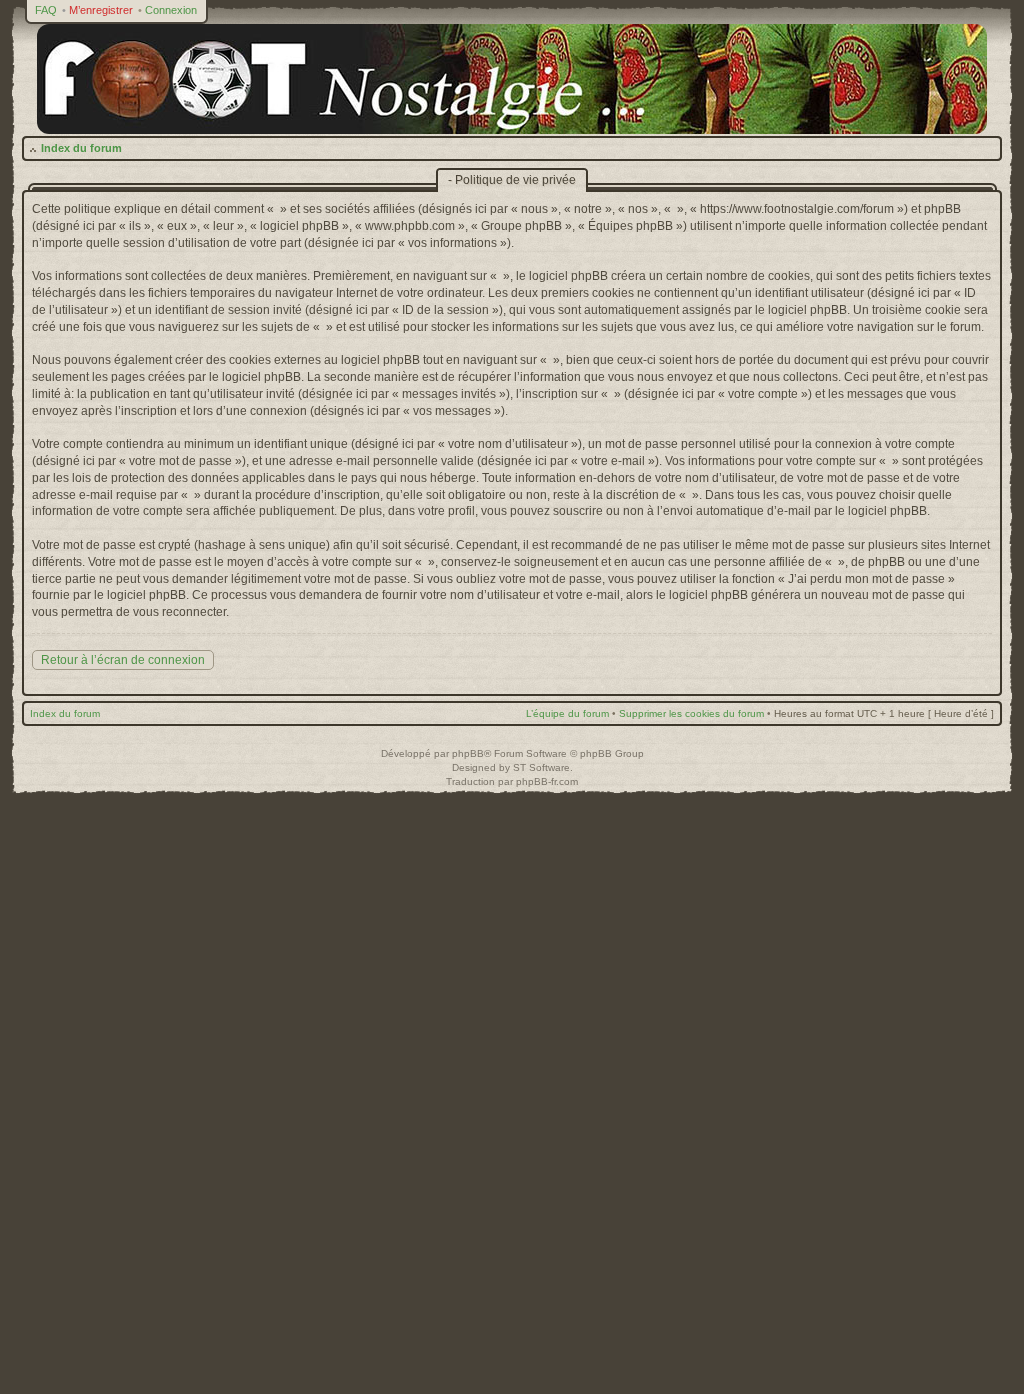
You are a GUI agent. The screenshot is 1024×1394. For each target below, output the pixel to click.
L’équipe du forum (567, 713)
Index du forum (81, 148)
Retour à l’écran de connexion (123, 660)
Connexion (171, 10)
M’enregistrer (101, 10)
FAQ (46, 10)
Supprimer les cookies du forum (691, 713)
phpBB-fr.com (547, 781)
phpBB (468, 753)
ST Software (541, 767)
